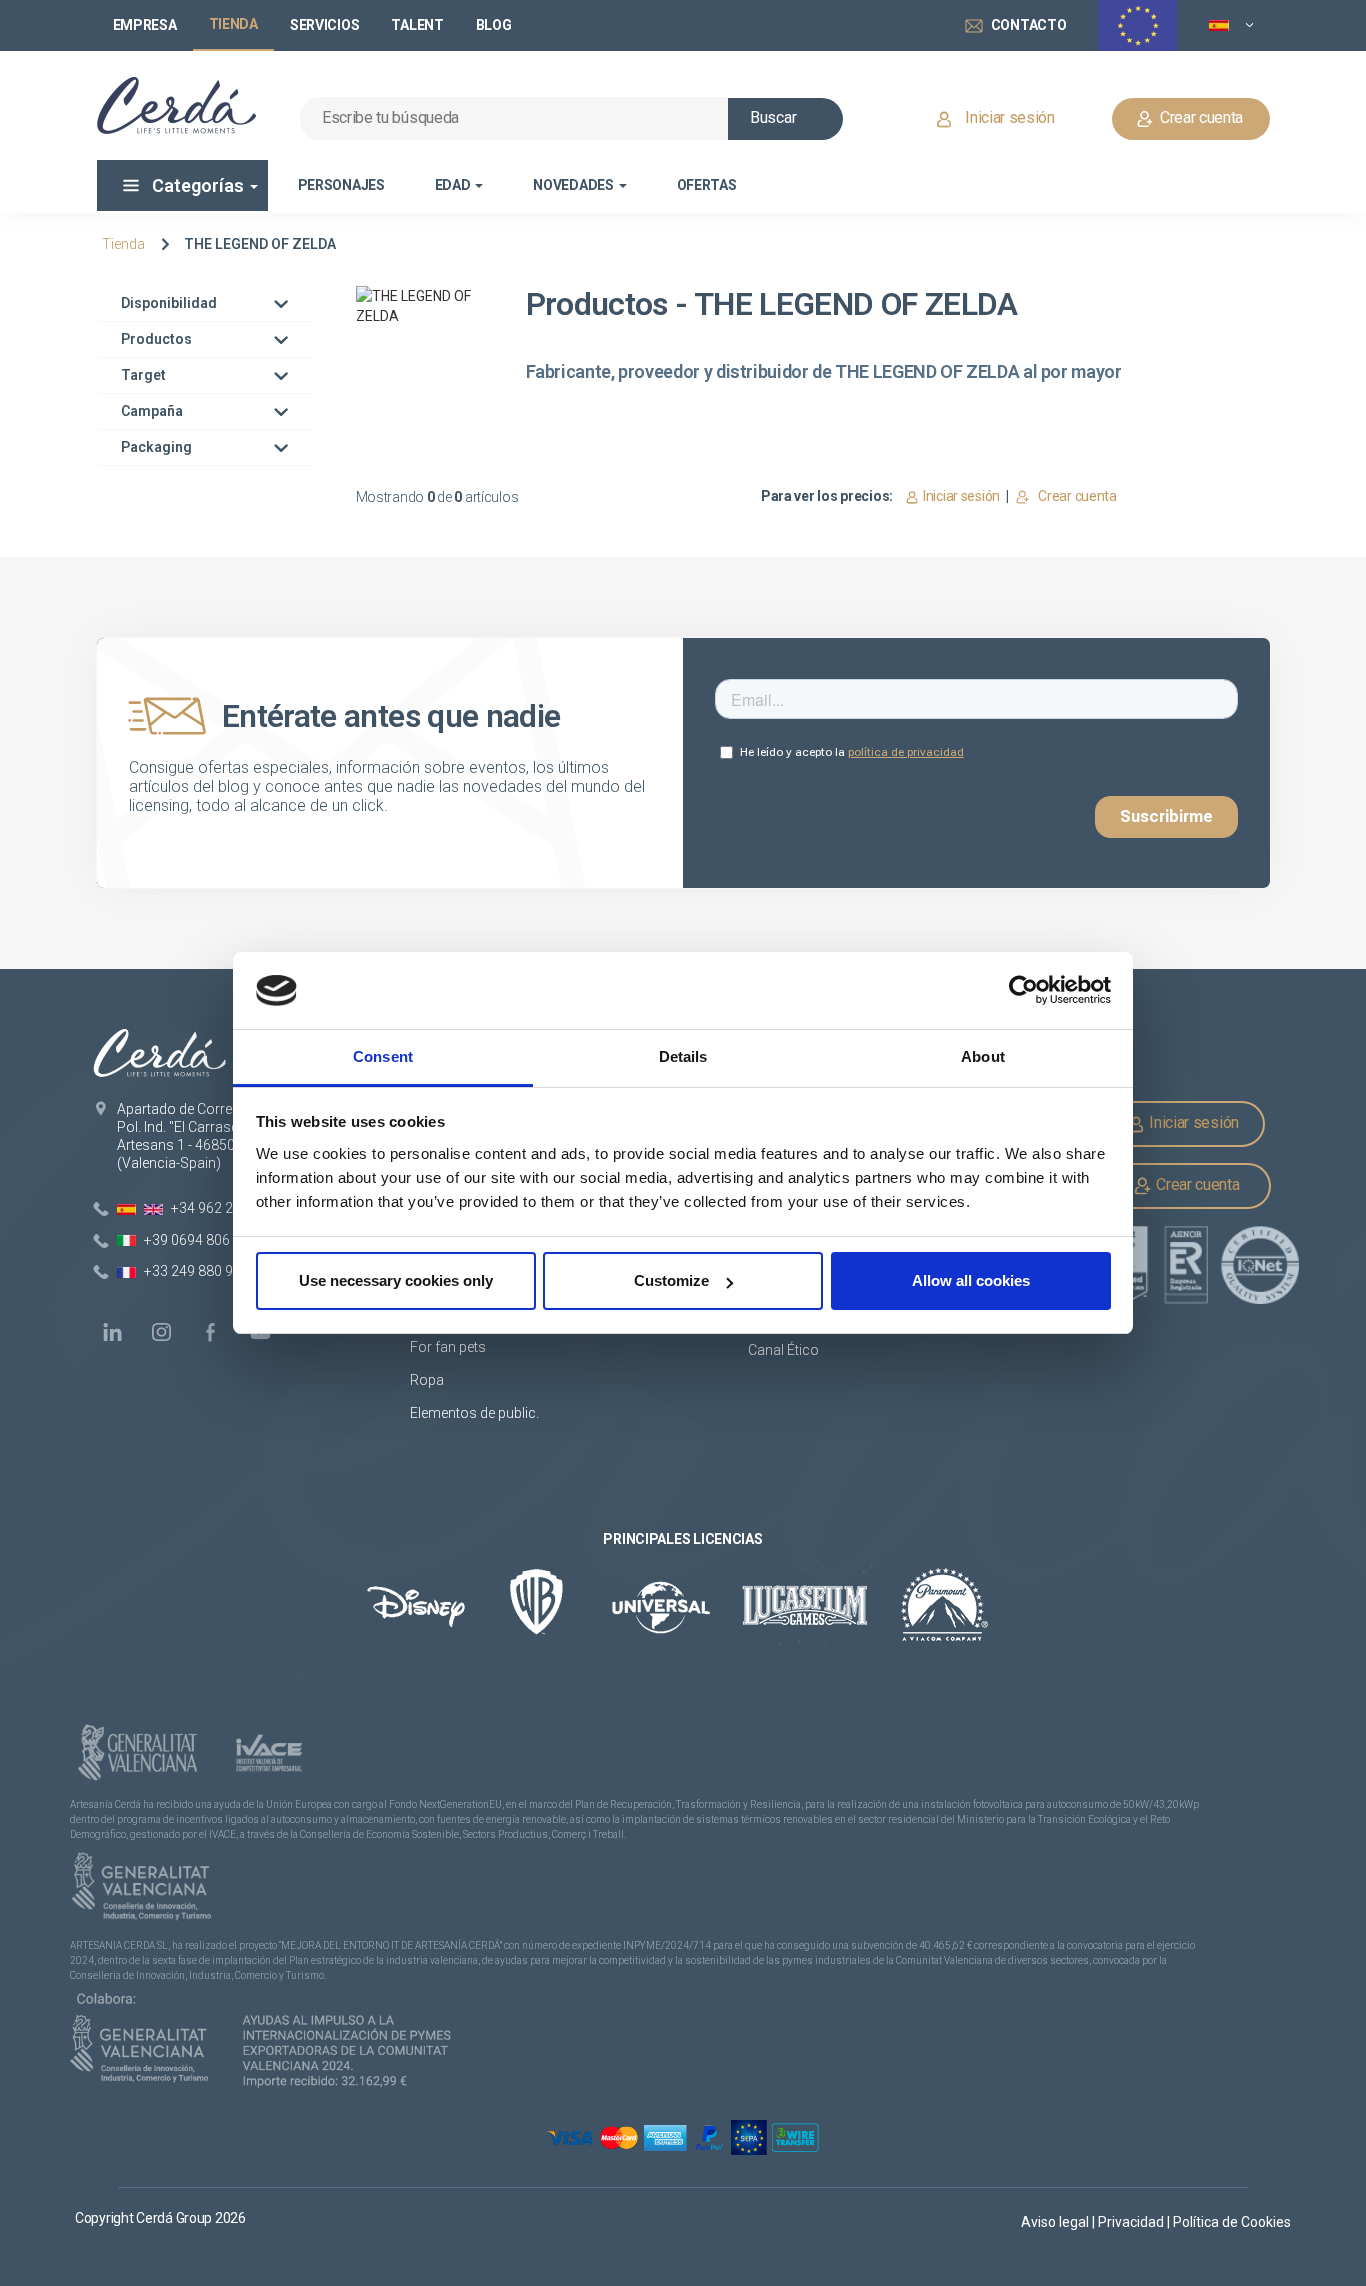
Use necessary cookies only (396, 1280)
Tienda (123, 244)
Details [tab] (683, 1056)
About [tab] (983, 1056)
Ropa (427, 1380)
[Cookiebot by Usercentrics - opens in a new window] (1023, 991)
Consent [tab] (383, 1056)
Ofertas (707, 185)
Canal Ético (783, 1350)
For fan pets (449, 1347)
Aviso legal (1056, 2222)
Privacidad (1132, 2222)
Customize (671, 1280)
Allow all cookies (971, 1280)
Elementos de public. (474, 1413)
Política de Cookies (1232, 2222)
